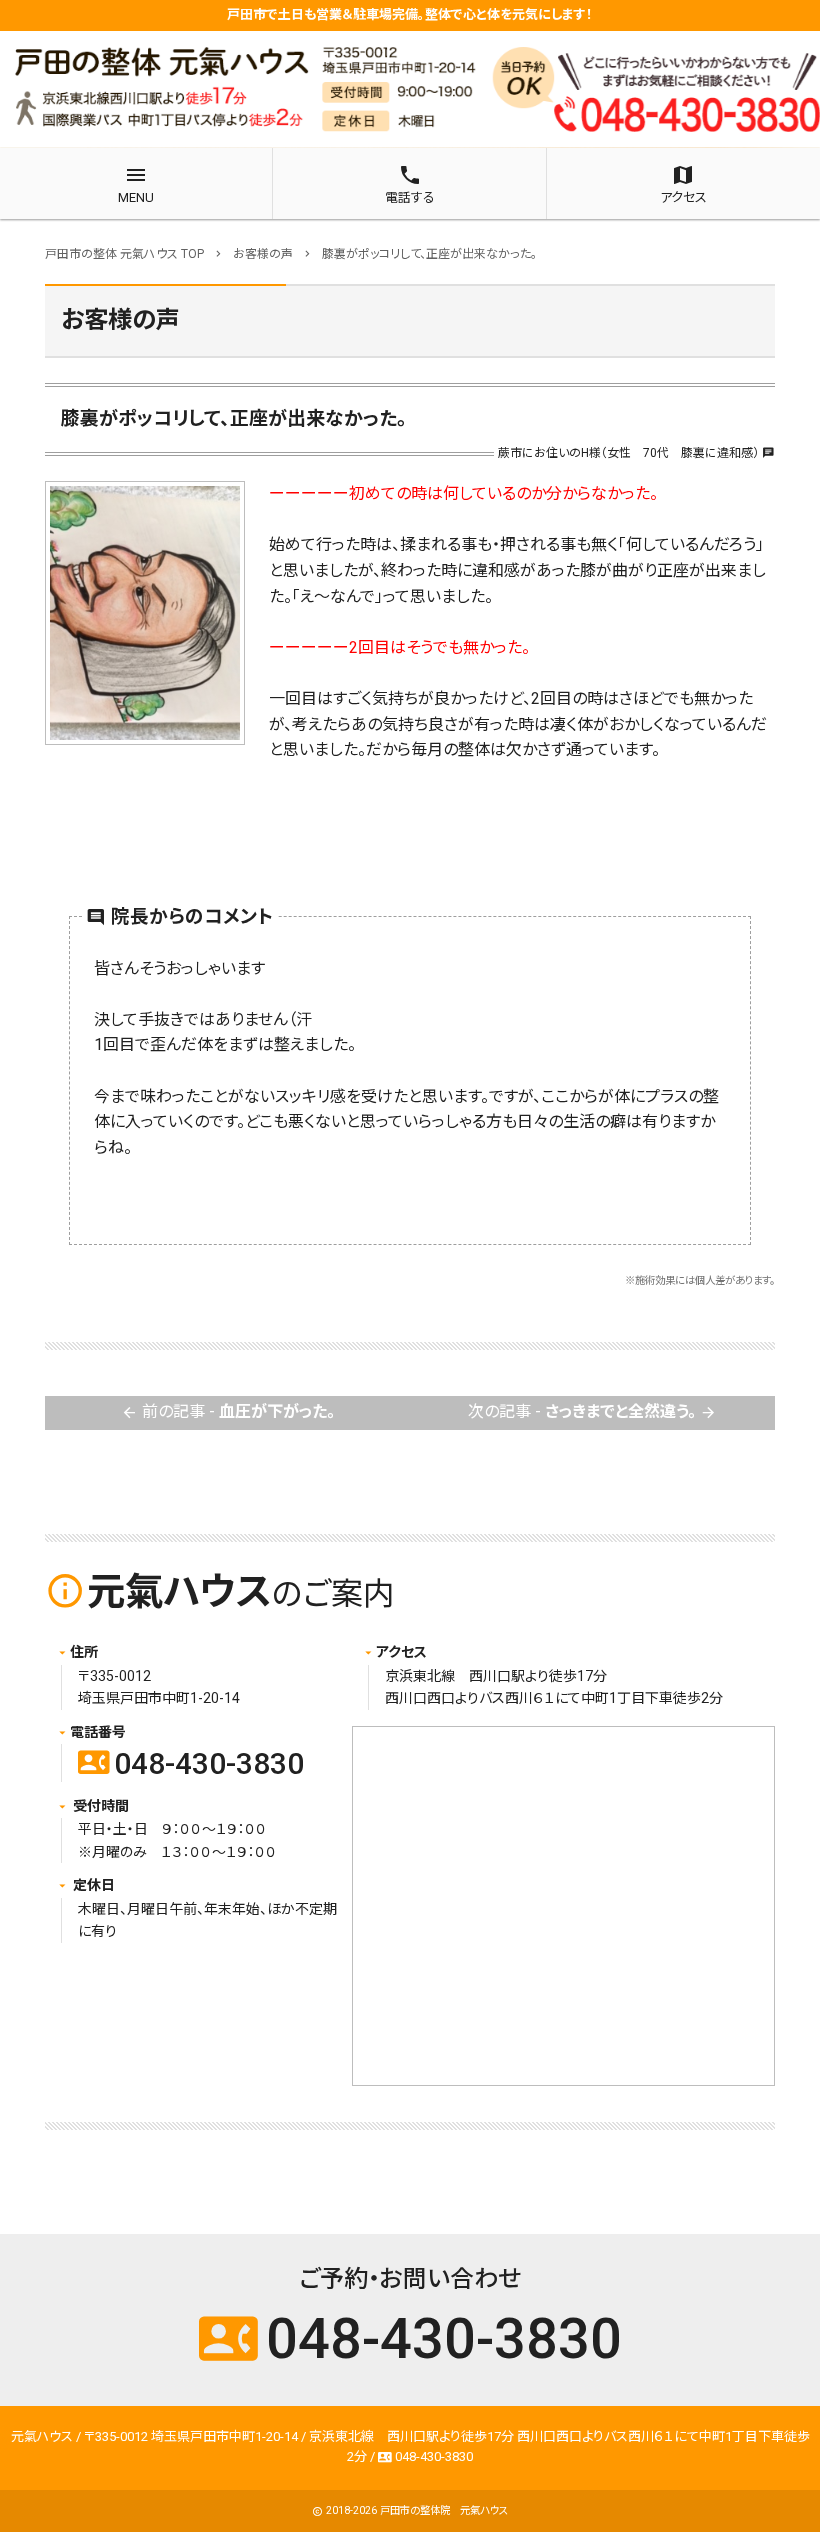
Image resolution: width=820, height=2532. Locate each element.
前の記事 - (228, 1411)
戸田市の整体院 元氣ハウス (444, 2510)
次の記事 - (592, 1411)
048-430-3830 (191, 1763)
